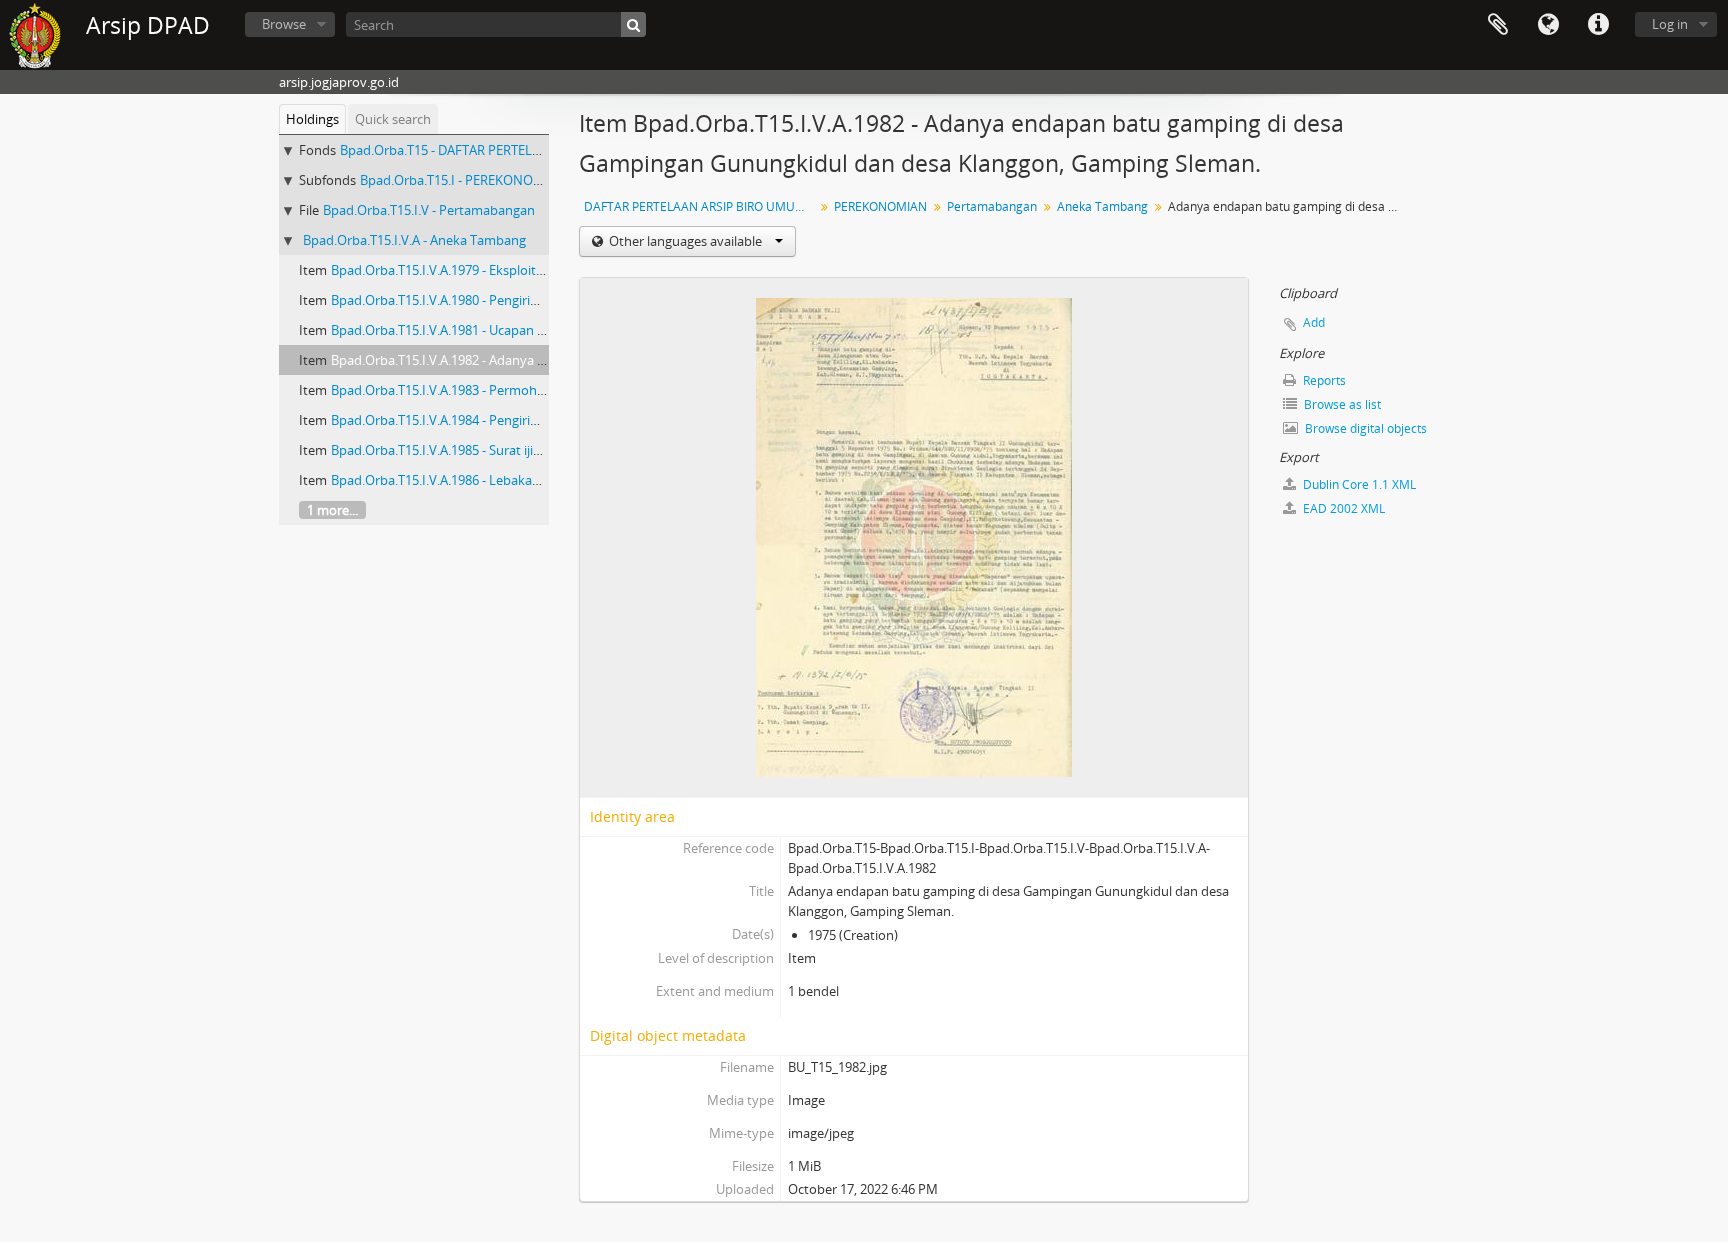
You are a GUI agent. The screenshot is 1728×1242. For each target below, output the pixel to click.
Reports (1323, 380)
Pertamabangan (992, 206)
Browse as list (1341, 404)
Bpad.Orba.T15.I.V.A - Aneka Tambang (414, 240)
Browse (284, 24)
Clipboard (1498, 25)
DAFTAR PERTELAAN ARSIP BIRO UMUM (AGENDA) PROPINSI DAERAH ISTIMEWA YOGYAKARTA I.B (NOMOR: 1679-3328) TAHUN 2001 (701, 206)
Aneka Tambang (1102, 206)
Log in (1670, 24)
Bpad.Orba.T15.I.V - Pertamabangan (429, 210)
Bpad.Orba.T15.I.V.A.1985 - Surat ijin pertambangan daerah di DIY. (524, 450)
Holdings (312, 119)
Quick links (1598, 25)
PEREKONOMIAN (880, 206)
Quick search (393, 119)
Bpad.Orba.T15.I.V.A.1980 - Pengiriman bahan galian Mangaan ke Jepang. (544, 300)
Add (1314, 322)
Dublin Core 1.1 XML (1358, 484)
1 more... (332, 510)
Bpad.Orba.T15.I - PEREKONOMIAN (463, 180)
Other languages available (685, 241)
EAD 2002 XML (1342, 508)
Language (1548, 25)
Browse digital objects (1364, 428)
